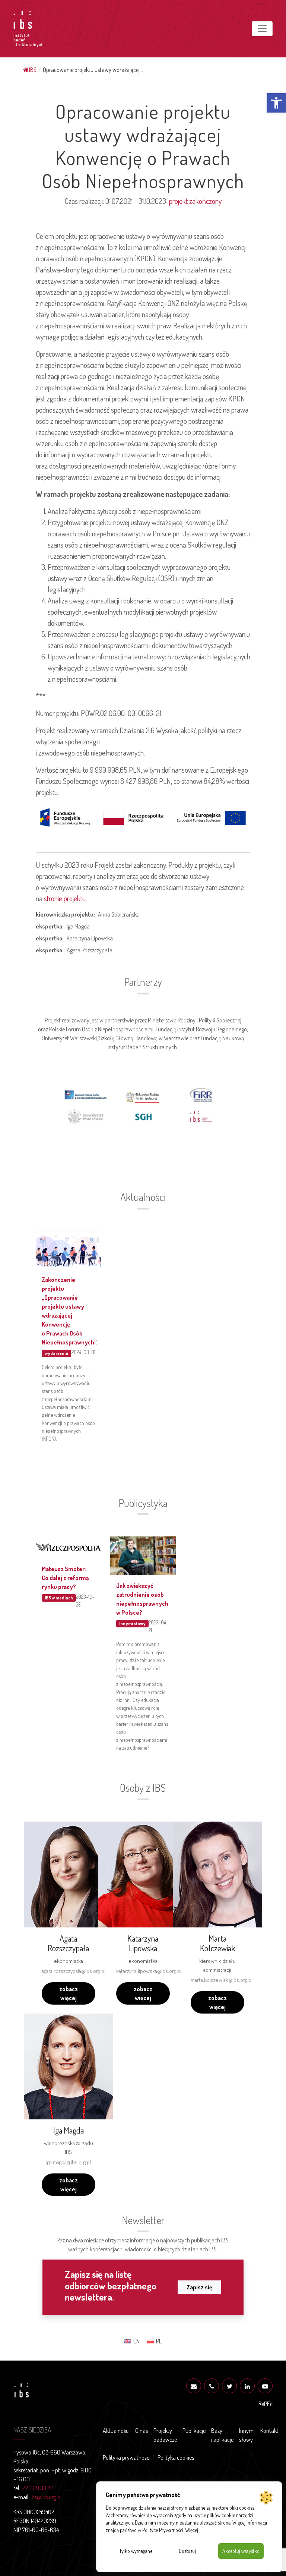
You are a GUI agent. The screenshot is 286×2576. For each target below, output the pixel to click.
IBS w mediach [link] (59, 1598)
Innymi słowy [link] (132, 1623)
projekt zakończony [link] (195, 201)
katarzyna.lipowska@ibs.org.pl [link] (149, 1971)
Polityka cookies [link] (176, 2457)
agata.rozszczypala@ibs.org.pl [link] (74, 1971)
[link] (276, 103)
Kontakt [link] (269, 2431)
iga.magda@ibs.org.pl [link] (69, 2162)
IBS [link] (33, 70)
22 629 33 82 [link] (38, 2488)
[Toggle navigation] (262, 29)
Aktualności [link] (116, 2431)
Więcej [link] (192, 2530)
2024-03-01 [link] (83, 1352)
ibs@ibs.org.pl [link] (46, 2497)
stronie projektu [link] (65, 898)
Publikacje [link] (194, 2431)
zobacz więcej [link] (69, 1993)
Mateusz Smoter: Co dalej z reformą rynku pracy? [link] (65, 1578)
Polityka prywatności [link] (127, 2457)
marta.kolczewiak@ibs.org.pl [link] (222, 1980)
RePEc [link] (266, 2404)
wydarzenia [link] (56, 1353)
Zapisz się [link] (199, 2287)
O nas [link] (142, 2431)
